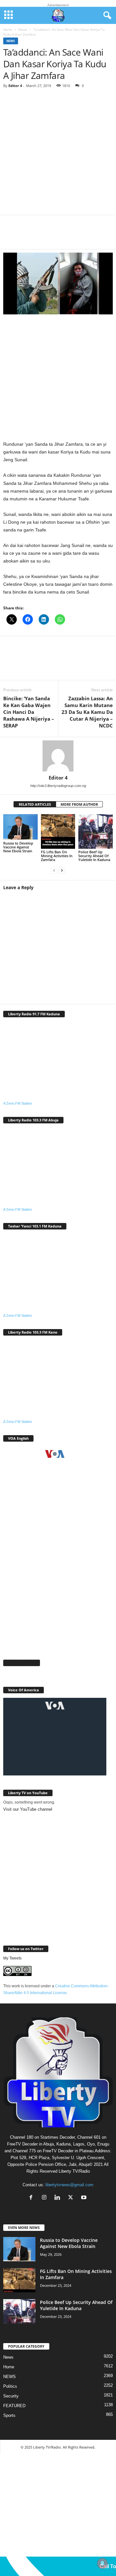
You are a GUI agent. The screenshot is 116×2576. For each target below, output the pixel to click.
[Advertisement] (58, 154)
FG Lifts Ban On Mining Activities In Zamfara (57, 856)
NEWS (10, 2377)
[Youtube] (85, 2198)
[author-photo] (58, 756)
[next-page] (62, 871)
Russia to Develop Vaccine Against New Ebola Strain (18, 847)
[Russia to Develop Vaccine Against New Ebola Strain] (20, 827)
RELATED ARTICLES (35, 804)
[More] (91, 236)
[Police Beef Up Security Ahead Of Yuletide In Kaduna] (96, 831)
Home (8, 29)
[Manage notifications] (102, 2563)
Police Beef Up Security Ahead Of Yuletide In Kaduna (94, 856)
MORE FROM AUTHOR (79, 804)
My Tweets (12, 1958)
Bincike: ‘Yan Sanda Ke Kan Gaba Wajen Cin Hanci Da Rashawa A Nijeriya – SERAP (29, 712)
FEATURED (14, 2406)
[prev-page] (54, 871)
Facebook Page (22, 1663)
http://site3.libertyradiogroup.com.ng (58, 786)
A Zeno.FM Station (18, 1103)
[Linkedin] (71, 236)
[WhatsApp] (52, 236)
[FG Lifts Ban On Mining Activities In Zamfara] (58, 831)
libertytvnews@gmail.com (69, 2185)
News (23, 29)
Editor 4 (15, 86)
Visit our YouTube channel (28, 1809)
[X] (32, 236)
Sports (9, 2415)
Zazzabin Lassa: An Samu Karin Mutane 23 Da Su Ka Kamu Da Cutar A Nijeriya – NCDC (87, 712)
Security (11, 2396)
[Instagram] (46, 2198)
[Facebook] (13, 236)
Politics (10, 2386)
